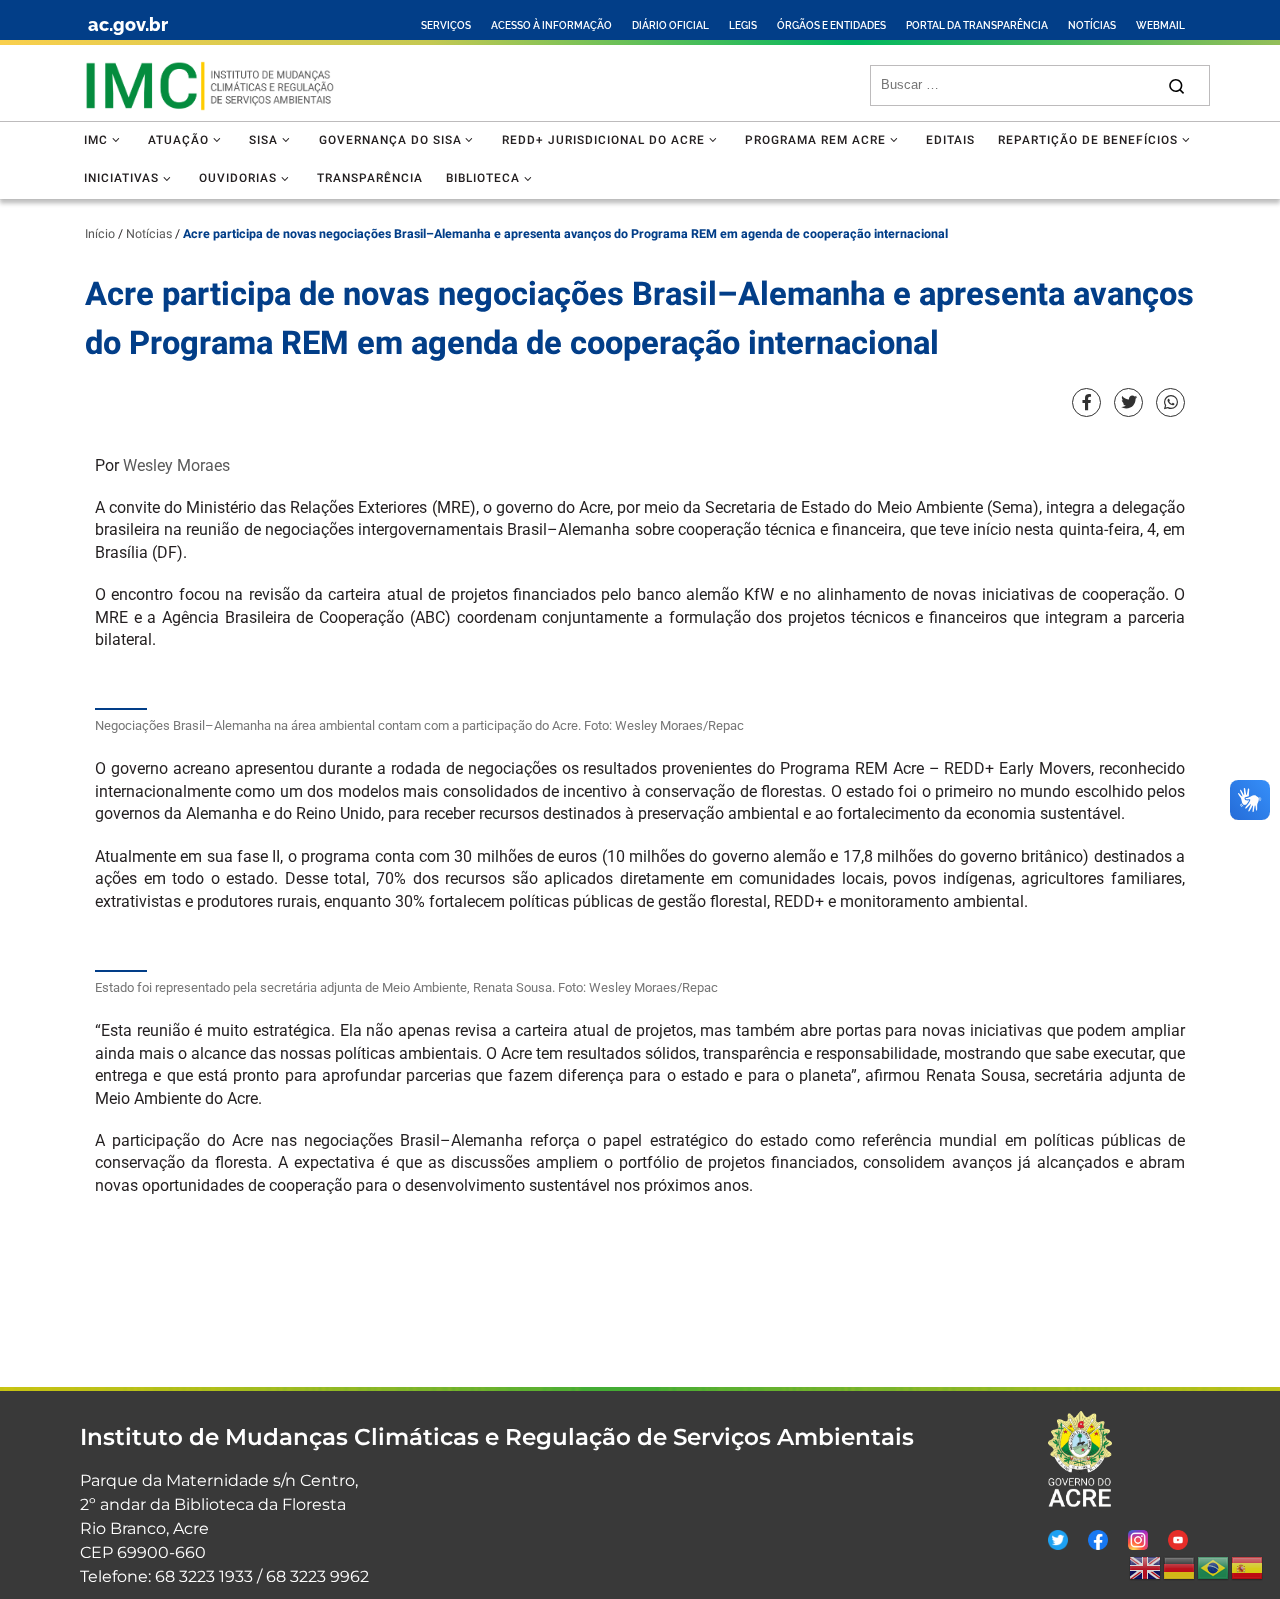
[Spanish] (1248, 1568)
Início (100, 234)
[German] (1180, 1568)
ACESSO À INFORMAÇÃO (551, 25)
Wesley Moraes (176, 465)
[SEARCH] (1017, 85)
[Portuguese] (1214, 1568)
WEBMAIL (1160, 25)
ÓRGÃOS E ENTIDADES (831, 25)
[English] (1146, 1568)
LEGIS (743, 25)
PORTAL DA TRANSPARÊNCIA (977, 25)
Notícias (149, 234)
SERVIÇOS (446, 25)
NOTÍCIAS (1092, 25)
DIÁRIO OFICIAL (670, 25)
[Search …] (1176, 85)
